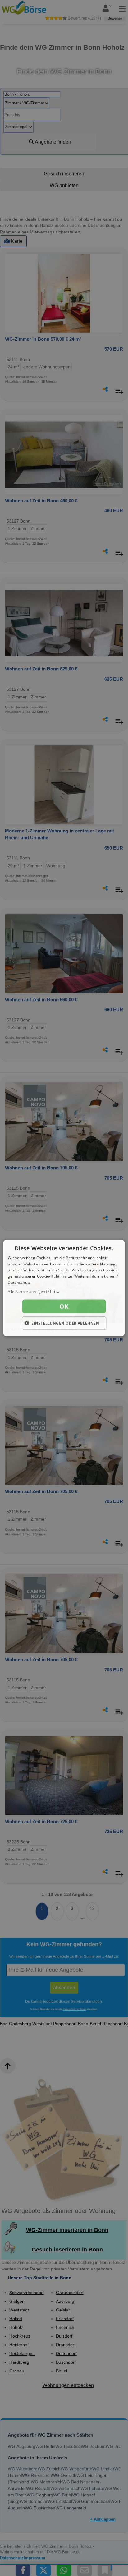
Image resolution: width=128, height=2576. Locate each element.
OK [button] (64, 1306)
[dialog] (64, 1288)
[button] (64, 1291)
